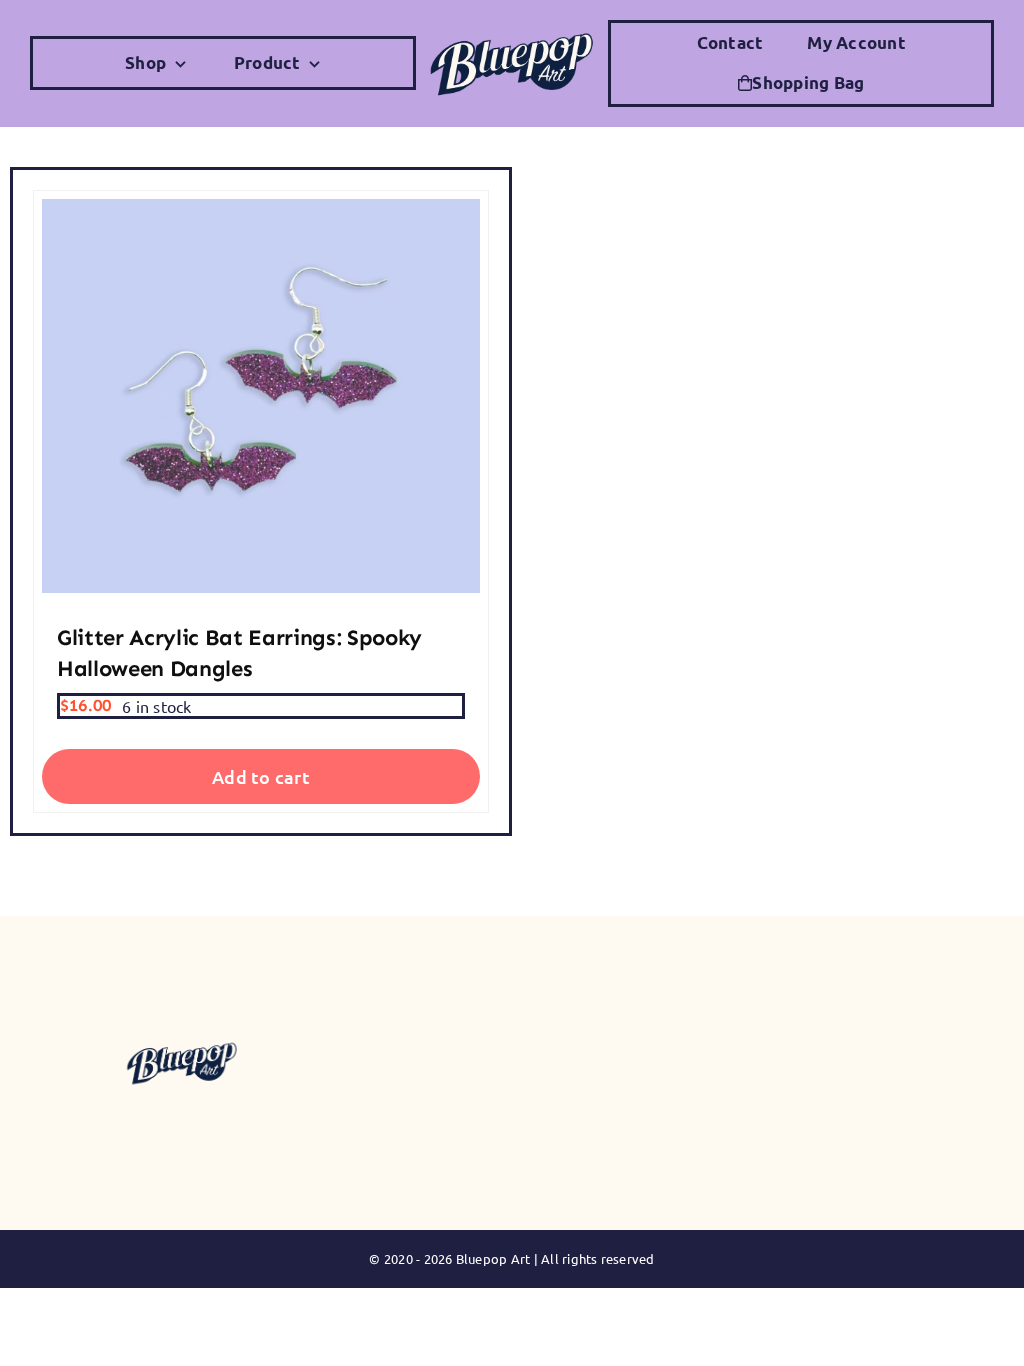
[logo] (512, 31)
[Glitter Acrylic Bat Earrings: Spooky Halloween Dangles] (261, 396)
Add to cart (261, 776)
